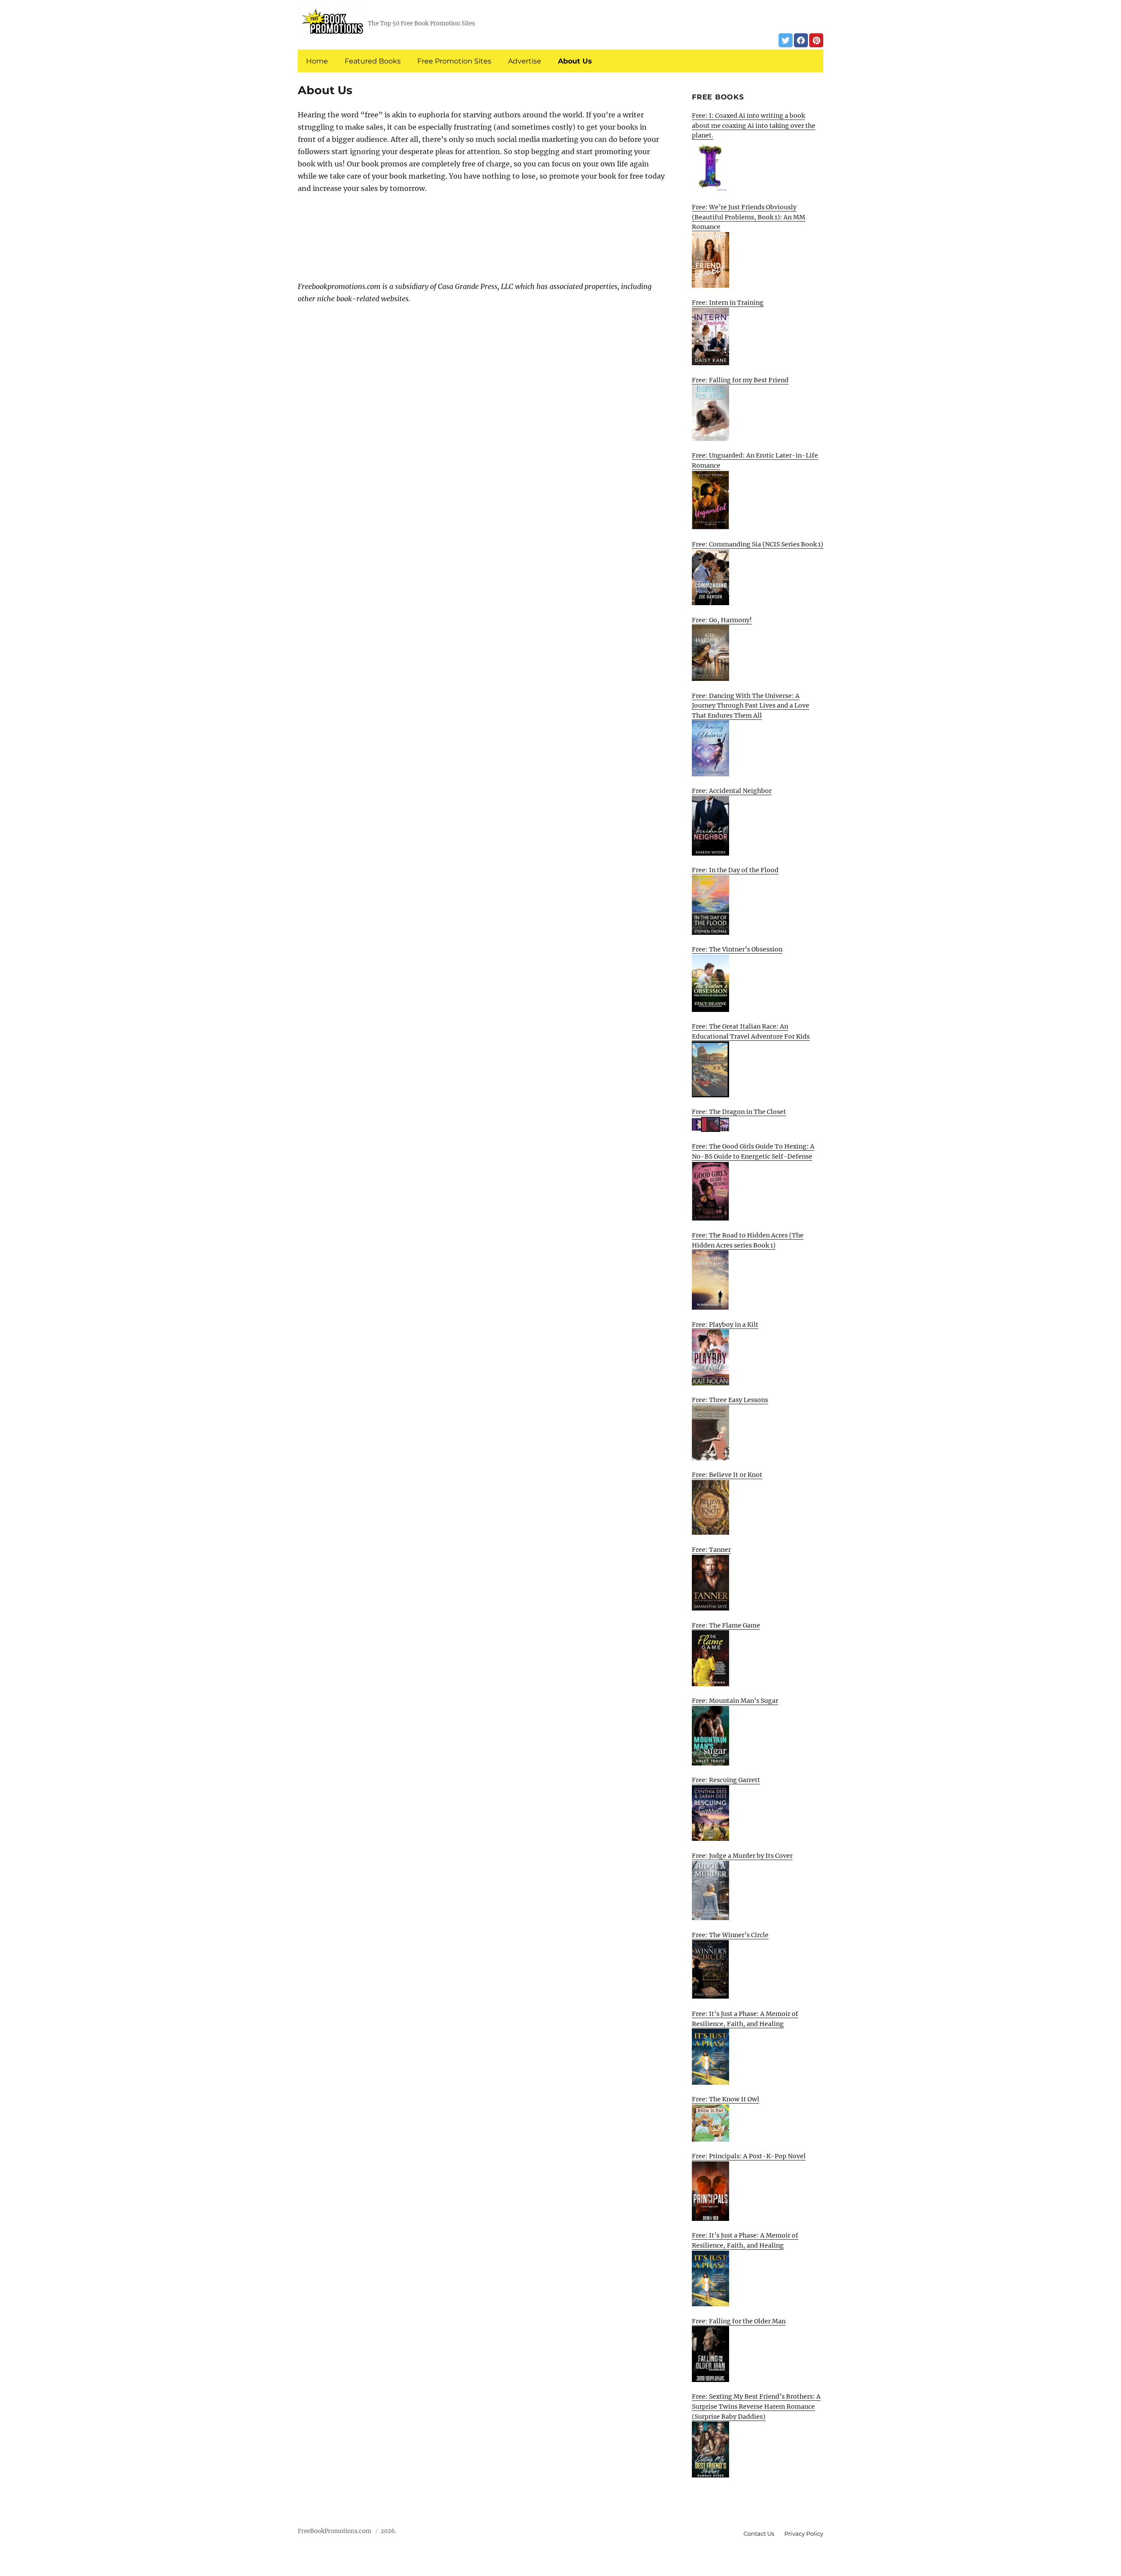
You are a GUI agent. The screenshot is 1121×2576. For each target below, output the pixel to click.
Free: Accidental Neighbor (732, 791)
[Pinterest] (816, 40)
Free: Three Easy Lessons (730, 1400)
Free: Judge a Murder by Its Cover (742, 1856)
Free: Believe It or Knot (727, 1475)
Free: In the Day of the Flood (735, 870)
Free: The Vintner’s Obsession (737, 949)
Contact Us (759, 2534)
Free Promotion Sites (454, 61)
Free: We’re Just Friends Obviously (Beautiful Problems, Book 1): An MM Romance (749, 217)
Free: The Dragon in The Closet (739, 1112)
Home (317, 61)
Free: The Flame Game (726, 1625)
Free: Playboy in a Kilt (725, 1325)
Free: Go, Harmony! (722, 620)
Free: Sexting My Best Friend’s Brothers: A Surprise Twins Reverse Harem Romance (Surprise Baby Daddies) (756, 2406)
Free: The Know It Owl (726, 2099)
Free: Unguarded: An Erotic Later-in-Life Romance (755, 460)
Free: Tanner (711, 1550)
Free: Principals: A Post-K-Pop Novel (749, 2156)
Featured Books (373, 61)
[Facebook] (801, 40)
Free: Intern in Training (728, 303)
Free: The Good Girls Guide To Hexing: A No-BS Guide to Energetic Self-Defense (753, 1151)
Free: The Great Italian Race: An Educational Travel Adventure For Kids (751, 1031)
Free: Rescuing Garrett (726, 1780)
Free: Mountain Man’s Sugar (735, 1701)
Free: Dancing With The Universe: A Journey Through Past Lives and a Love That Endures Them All (751, 706)
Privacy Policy (804, 2534)
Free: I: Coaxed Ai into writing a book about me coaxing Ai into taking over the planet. (754, 125)
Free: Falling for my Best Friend (740, 380)
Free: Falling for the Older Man (739, 2321)
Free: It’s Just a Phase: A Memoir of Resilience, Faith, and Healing (745, 2019)
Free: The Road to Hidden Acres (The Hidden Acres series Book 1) (748, 1240)
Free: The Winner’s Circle (730, 1935)
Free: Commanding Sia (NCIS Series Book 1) (758, 544)
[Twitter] (786, 40)
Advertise (525, 61)
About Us (575, 61)
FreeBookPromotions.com (335, 2531)
